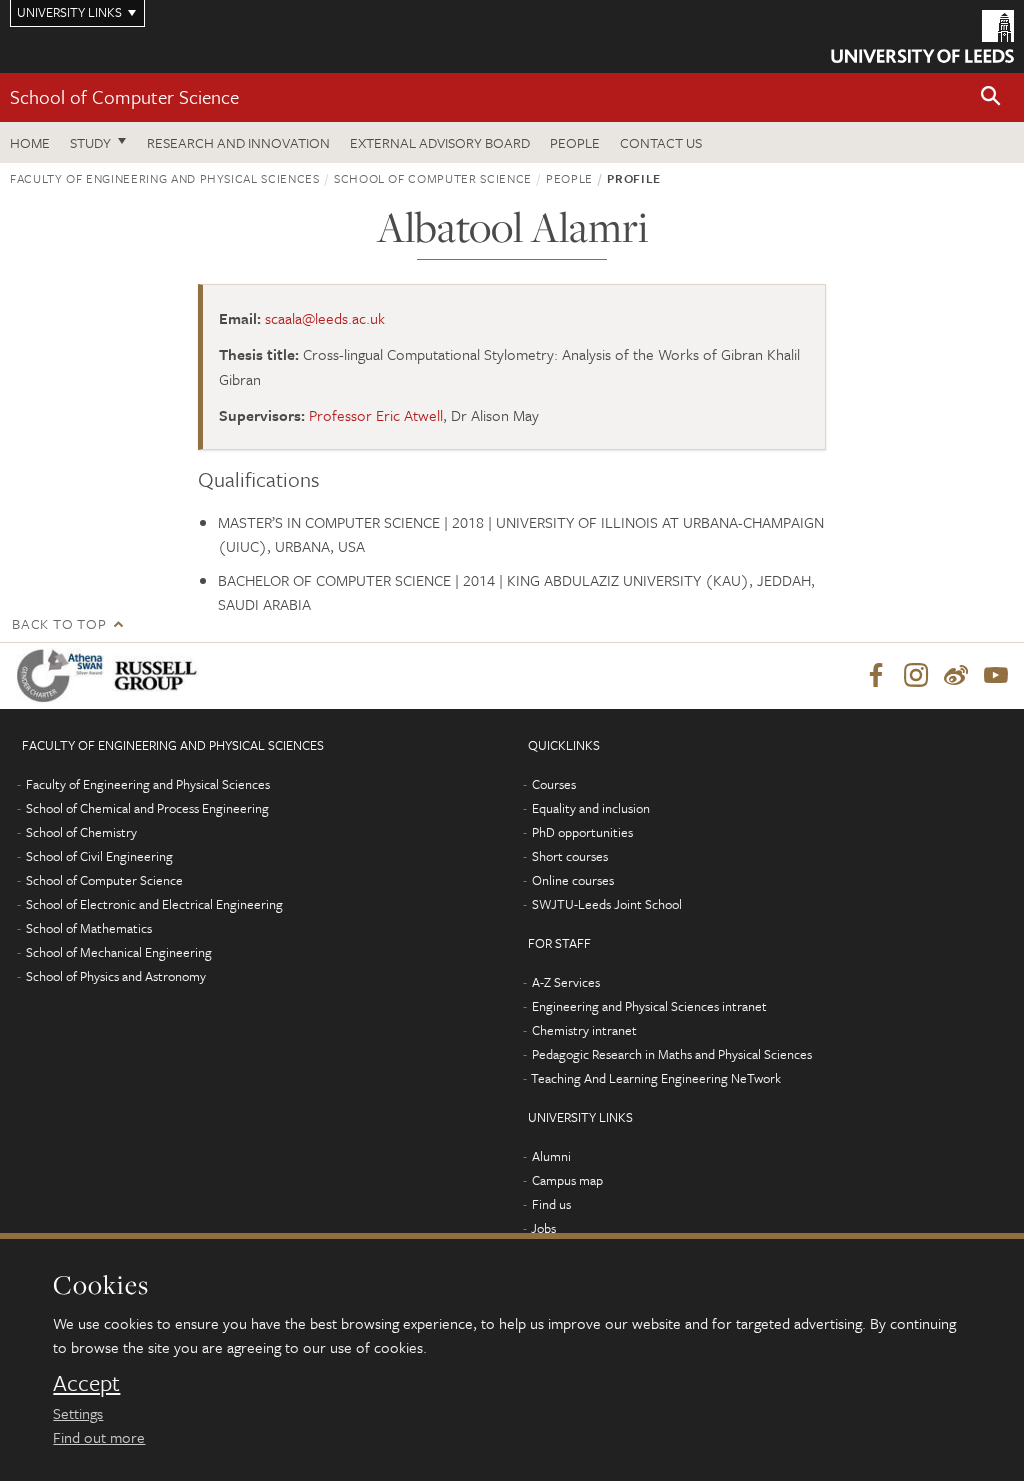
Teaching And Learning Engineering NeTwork (656, 1078)
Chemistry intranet (584, 1030)
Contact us (661, 142)
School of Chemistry (81, 832)
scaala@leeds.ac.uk (325, 318)
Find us (551, 1204)
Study (90, 142)
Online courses (573, 880)
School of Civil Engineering (99, 856)
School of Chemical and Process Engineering (147, 808)
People (575, 142)
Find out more (99, 1437)
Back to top (59, 623)
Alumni (551, 1156)
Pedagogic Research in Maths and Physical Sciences (672, 1054)
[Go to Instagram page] (916, 676)
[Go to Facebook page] (876, 676)
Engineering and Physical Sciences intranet (649, 1006)
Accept (86, 1383)
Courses (554, 784)
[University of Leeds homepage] (922, 36)
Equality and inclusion (591, 808)
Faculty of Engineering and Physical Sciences (165, 178)
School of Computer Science (124, 96)
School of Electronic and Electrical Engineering (154, 904)
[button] (991, 97)
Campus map (567, 1180)
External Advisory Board (440, 142)
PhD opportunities (582, 832)
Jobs (543, 1228)
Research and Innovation (238, 142)
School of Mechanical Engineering (119, 952)
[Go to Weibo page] (956, 676)
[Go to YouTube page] (996, 676)
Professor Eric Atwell (376, 415)
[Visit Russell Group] (159, 675)
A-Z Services (566, 982)
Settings (78, 1413)
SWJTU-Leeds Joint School (607, 904)
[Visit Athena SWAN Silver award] (64, 675)
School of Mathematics (89, 928)
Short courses (570, 856)
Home (30, 142)
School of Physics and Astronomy (116, 976)
